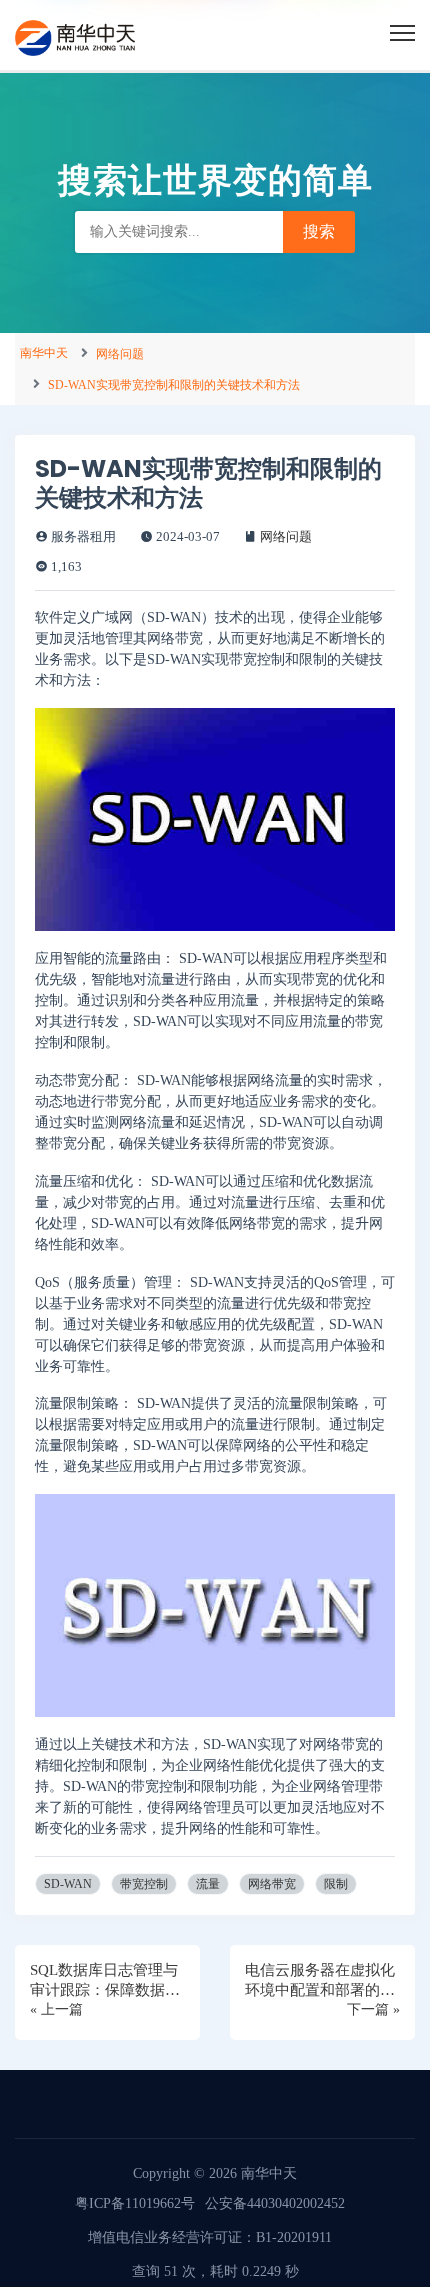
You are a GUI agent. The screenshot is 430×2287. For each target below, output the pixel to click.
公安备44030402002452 (275, 2203)
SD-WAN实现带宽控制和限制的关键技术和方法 (174, 385)
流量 (208, 1884)
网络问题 (120, 354)
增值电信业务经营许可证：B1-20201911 (210, 2237)
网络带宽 (272, 1884)
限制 (336, 1884)
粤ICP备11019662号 (135, 2203)
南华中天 (44, 353)
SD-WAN (68, 1884)
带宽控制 (144, 1884)
